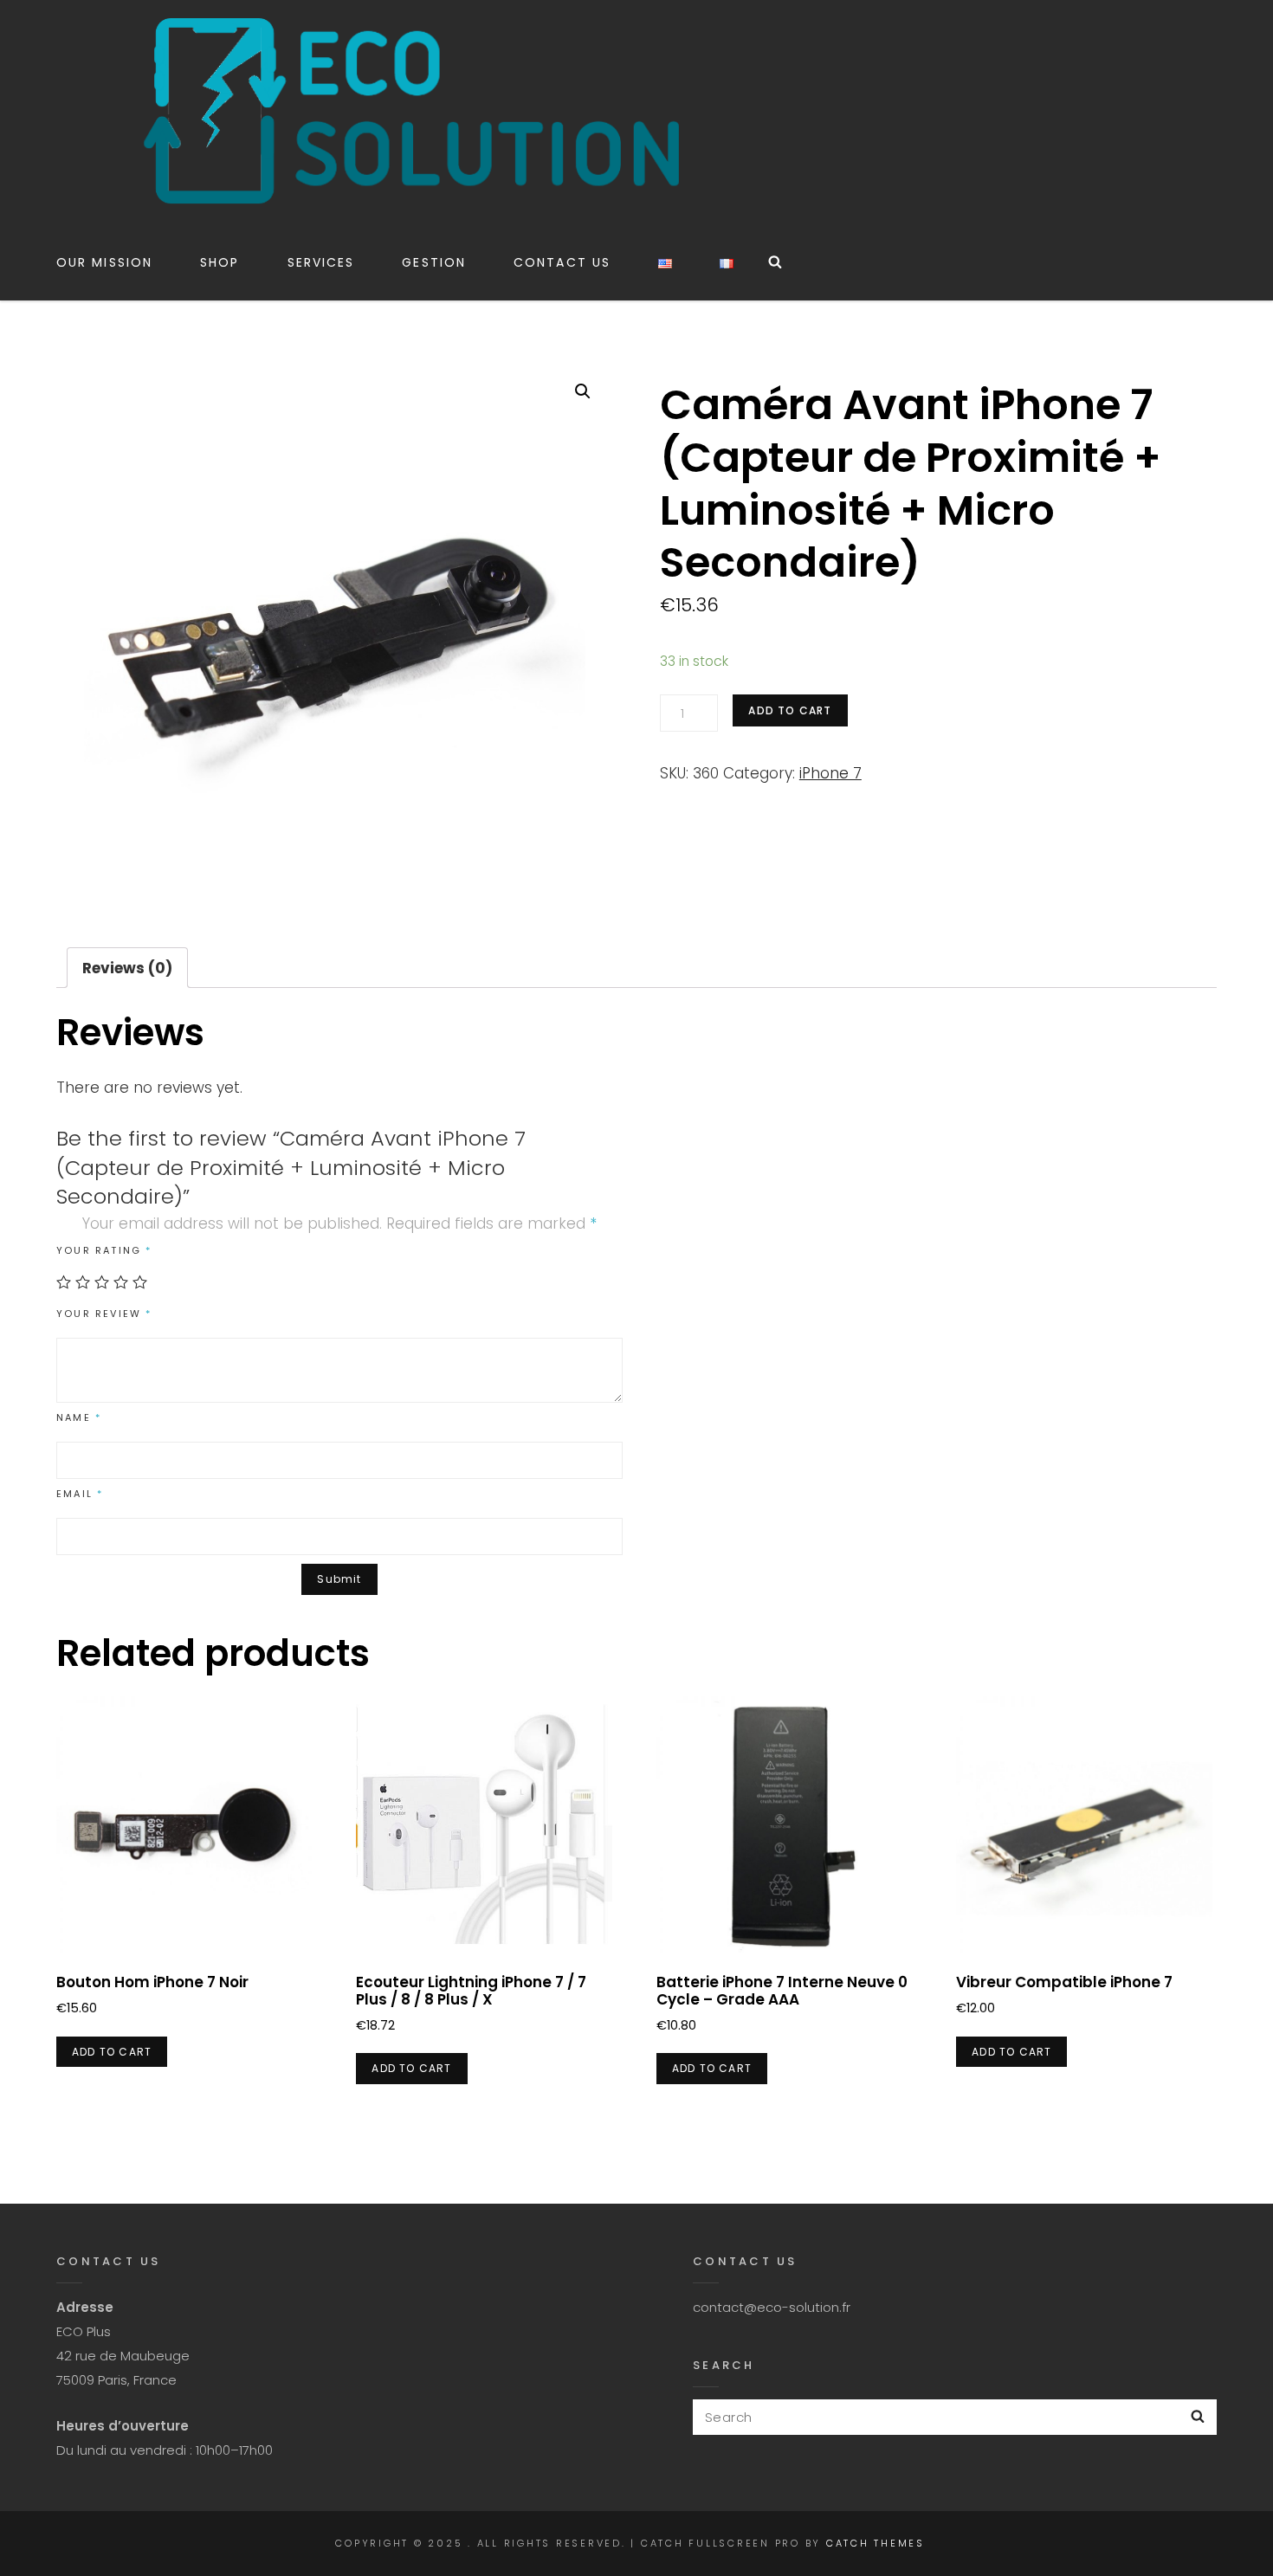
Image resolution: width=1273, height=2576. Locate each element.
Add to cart (790, 710)
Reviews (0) (127, 968)
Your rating (104, 1250)
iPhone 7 (830, 773)
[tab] (127, 968)
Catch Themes (876, 2543)
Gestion (434, 262)
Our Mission (104, 262)
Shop (220, 262)
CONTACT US (562, 262)
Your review (104, 1314)
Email (80, 1494)
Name (79, 1417)
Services (321, 262)
